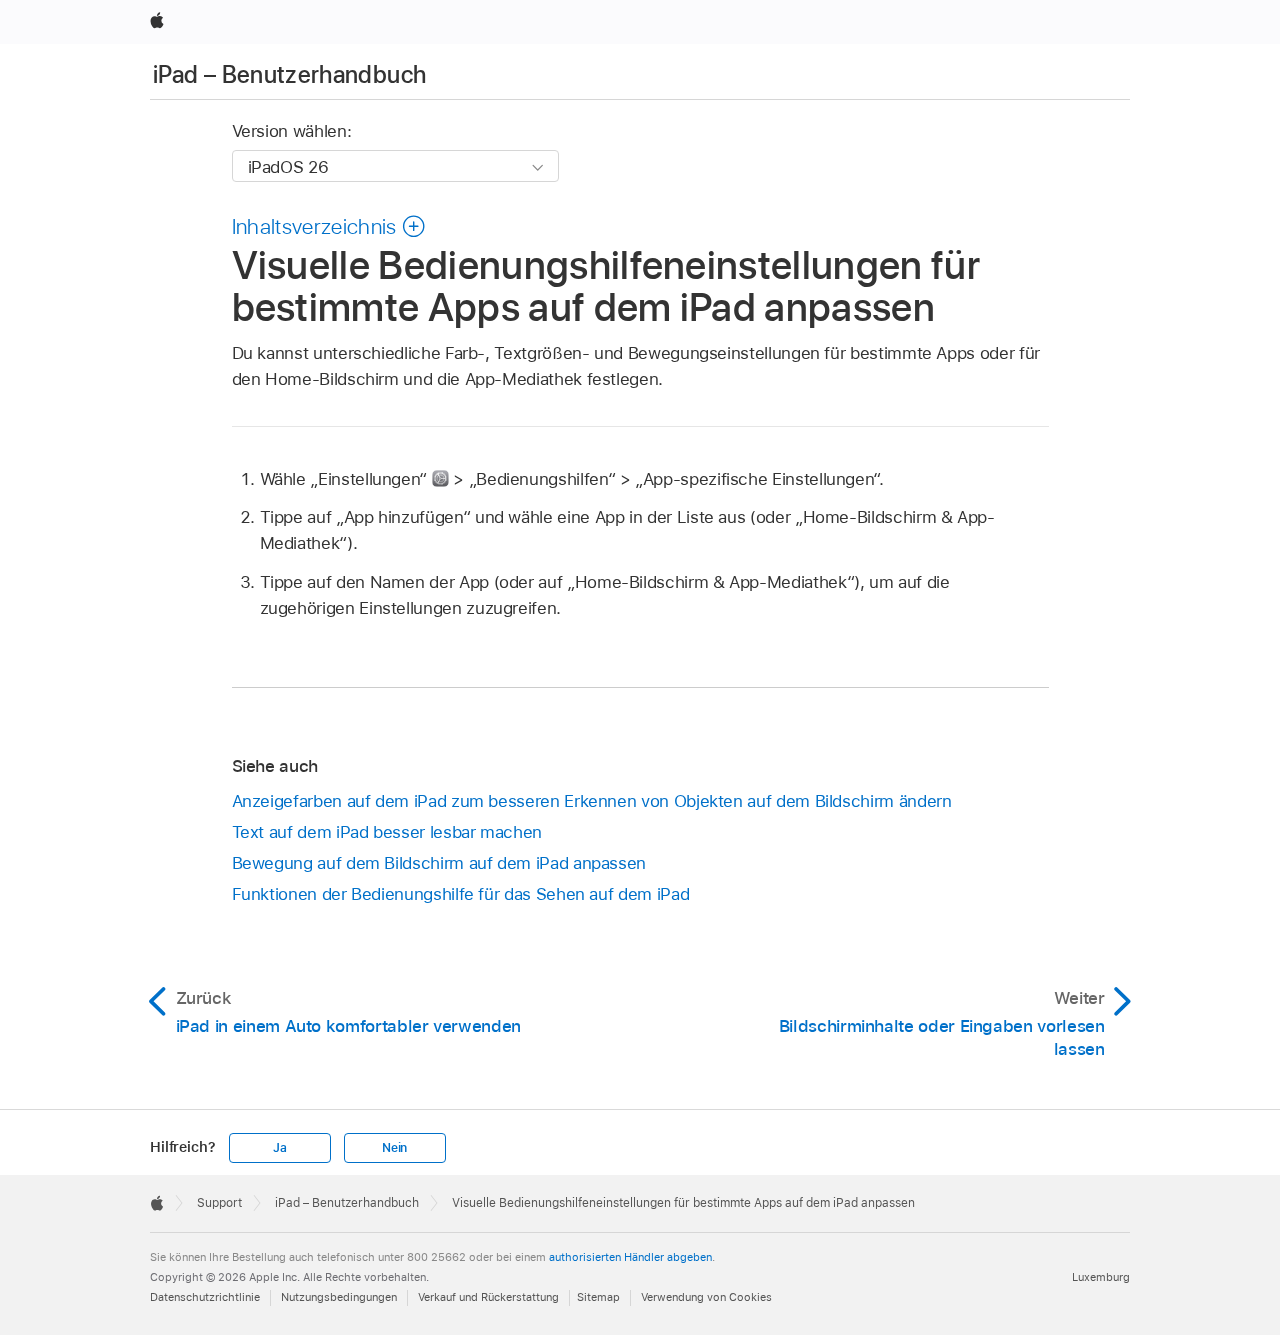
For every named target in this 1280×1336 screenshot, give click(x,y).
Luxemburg (1101, 1277)
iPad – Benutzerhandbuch (289, 74)
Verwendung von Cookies (706, 1297)
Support (219, 1203)
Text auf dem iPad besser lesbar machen (387, 832)
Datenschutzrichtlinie (205, 1297)
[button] (329, 226)
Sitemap (598, 1297)
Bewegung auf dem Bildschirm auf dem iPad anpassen (439, 863)
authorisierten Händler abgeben (630, 1257)
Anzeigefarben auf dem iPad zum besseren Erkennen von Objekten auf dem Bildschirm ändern (592, 801)
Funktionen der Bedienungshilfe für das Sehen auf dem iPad (461, 894)
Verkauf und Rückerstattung (488, 1297)
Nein (394, 1148)
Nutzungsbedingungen (339, 1297)
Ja (280, 1148)
